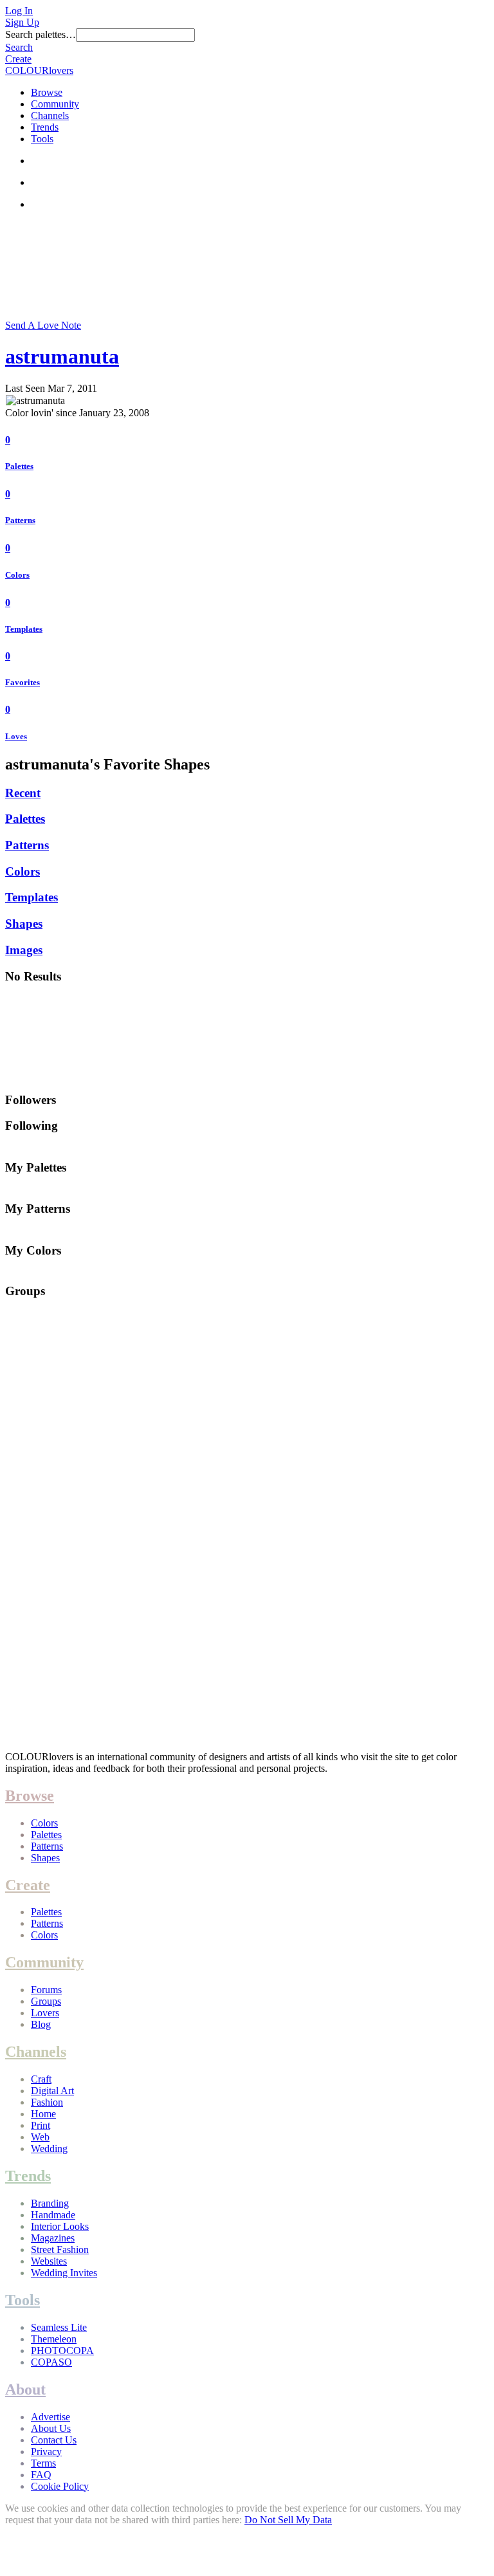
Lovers (45, 2013)
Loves (16, 736)
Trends (45, 127)
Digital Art (52, 2091)
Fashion (47, 2102)
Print (41, 2125)
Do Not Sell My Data (288, 2520)
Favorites (23, 682)
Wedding (49, 2148)
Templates (24, 629)
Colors (17, 575)
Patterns (20, 520)
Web (40, 2137)
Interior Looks (60, 2226)
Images (24, 950)
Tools (42, 139)
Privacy (46, 2452)
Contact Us (54, 2440)
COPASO (51, 2362)
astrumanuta (62, 356)
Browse (47, 92)
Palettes (19, 466)
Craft (41, 2079)
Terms (43, 2463)
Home (43, 2114)
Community (55, 104)
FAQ (41, 2475)
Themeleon (54, 2339)
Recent (23, 793)
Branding (50, 2203)
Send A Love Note (43, 325)
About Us (51, 2428)
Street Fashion (60, 2249)
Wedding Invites (64, 2273)
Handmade (53, 2215)
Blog (41, 2024)
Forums (46, 1990)
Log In (19, 11)
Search (19, 47)
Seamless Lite (59, 2327)
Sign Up (22, 22)
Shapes (24, 924)
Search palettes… (41, 34)
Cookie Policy (60, 2486)
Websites (49, 2261)
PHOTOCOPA (62, 2351)
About (25, 2389)
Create (18, 59)
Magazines (53, 2238)
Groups (46, 2001)
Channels (50, 115)
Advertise (50, 2417)
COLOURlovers (39, 70)
